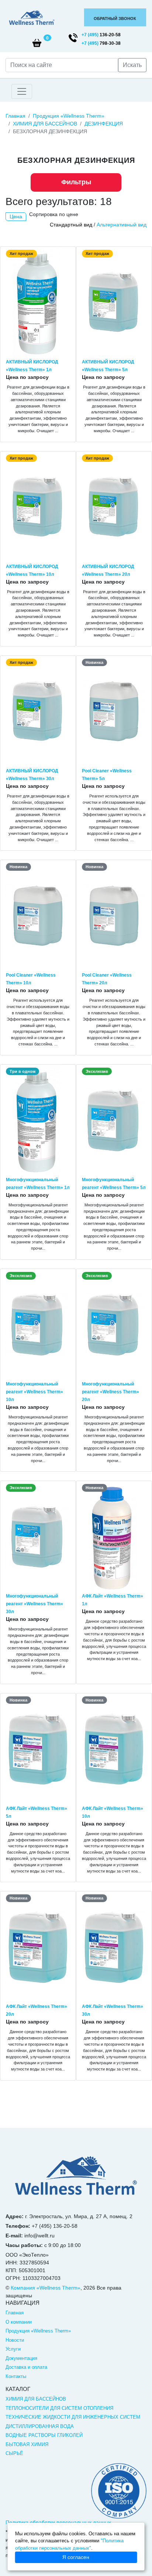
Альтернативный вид (122, 225)
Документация (21, 2358)
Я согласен (76, 2557)
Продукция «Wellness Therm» (69, 116)
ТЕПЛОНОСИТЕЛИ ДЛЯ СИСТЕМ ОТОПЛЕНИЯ (59, 2408)
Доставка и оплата (26, 2367)
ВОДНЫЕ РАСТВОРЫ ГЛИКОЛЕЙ (44, 2435)
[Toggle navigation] (22, 91)
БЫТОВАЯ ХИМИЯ (27, 2444)
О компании (19, 2322)
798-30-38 (101, 43)
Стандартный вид (71, 225)
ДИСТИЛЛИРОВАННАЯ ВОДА (40, 2426)
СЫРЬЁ (14, 2453)
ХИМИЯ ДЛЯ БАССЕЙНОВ (45, 124)
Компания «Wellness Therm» (46, 2288)
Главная (15, 116)
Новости (15, 2340)
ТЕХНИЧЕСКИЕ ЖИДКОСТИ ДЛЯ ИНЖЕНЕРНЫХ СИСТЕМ (73, 2417)
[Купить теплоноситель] (32, 18)
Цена (16, 216)
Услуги (13, 2349)
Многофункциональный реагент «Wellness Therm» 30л (34, 1604)
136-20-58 (101, 35)
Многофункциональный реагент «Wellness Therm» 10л (34, 1392)
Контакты (16, 2376)
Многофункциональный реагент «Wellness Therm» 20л (110, 1392)
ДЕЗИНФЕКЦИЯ (104, 124)
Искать (132, 65)
